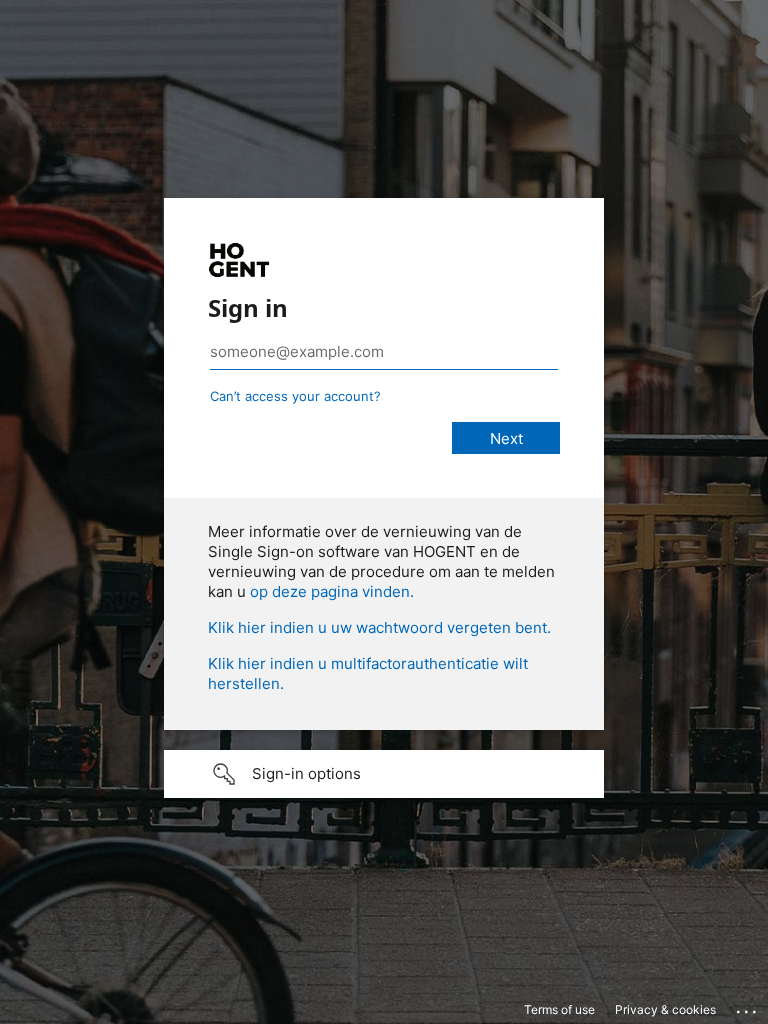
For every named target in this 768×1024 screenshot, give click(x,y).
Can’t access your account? (295, 396)
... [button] (748, 1007)
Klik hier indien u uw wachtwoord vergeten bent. (379, 627)
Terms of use (559, 1009)
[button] (384, 774)
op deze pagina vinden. (332, 591)
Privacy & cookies (665, 1009)
